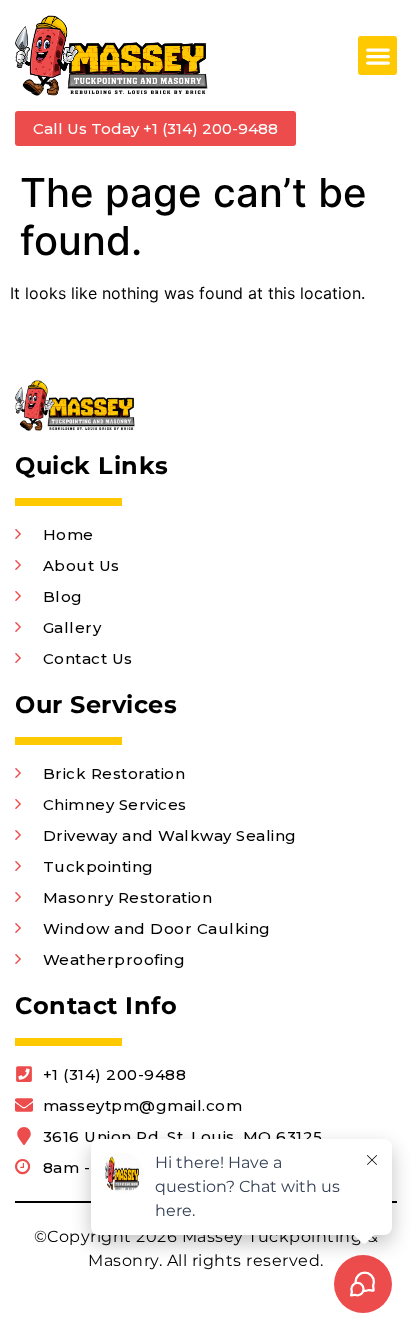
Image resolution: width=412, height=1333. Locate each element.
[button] (377, 55)
